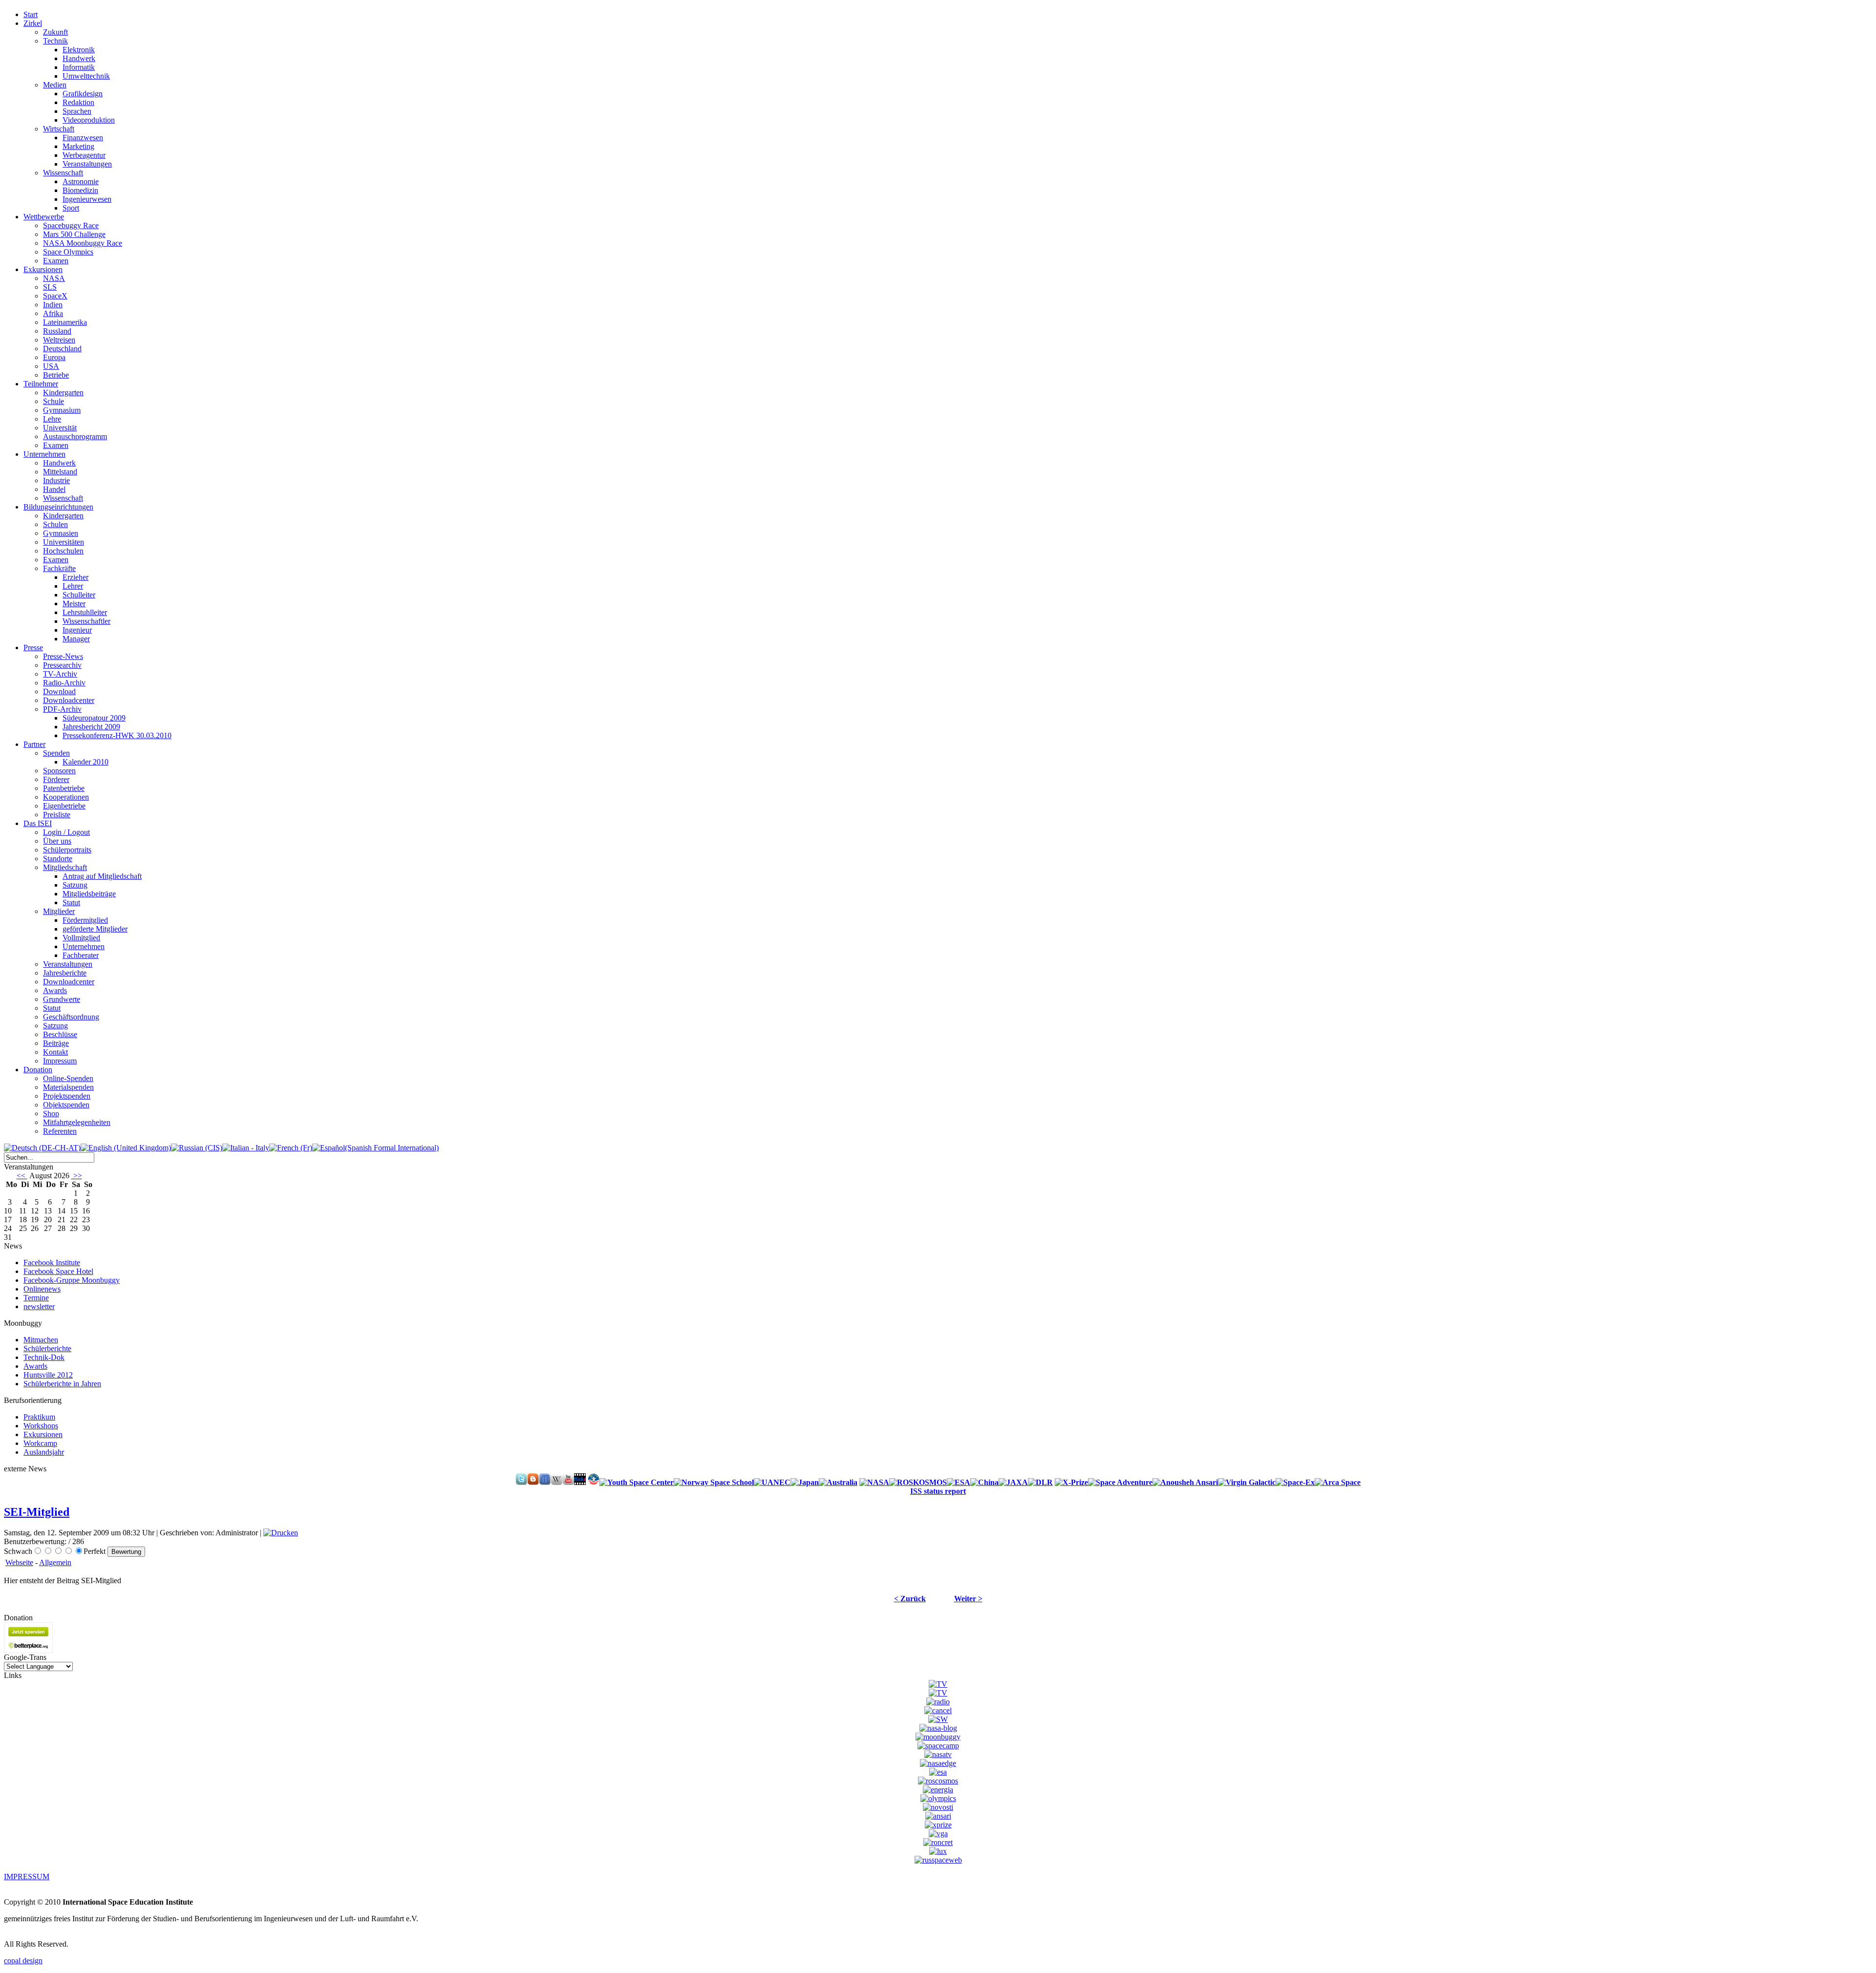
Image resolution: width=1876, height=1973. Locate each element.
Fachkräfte (59, 568)
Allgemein (55, 1562)
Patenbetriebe (64, 788)
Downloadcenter (69, 700)
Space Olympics (68, 252)
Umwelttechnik (86, 76)
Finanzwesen (83, 138)
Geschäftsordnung (71, 1017)
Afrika (53, 313)
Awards (55, 990)
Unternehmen (84, 946)
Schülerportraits (67, 850)
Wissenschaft (63, 173)
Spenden (56, 753)
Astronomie (81, 181)
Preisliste (57, 815)
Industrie (56, 480)
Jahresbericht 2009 (91, 727)
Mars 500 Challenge (74, 234)
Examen (56, 261)
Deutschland (62, 349)
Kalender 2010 (85, 762)
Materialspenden (68, 1087)
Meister (74, 604)
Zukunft (55, 32)
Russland (57, 331)
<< (22, 1176)
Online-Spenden (68, 1078)
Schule (53, 401)
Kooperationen (66, 797)
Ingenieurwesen (87, 199)
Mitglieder (59, 911)
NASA (54, 278)
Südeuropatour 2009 (94, 718)
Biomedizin (80, 190)
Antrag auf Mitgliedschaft (102, 876)
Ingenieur (77, 630)
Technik (55, 41)
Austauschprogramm (75, 436)
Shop (51, 1114)
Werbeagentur (84, 155)
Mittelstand (60, 472)
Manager (76, 639)
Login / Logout (66, 832)
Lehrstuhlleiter (85, 612)
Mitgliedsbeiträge (89, 894)
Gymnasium (62, 410)
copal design (23, 1961)
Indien (53, 305)
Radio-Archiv (64, 683)
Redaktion (78, 102)
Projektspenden (67, 1096)
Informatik (79, 67)
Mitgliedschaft (65, 867)
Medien (55, 85)
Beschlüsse (60, 1034)
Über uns (57, 841)
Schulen (55, 524)
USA (51, 366)
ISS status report (938, 1491)
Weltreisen (59, 340)
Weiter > (968, 1599)
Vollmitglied (81, 938)
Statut (71, 902)
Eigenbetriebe (64, 806)
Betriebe (56, 375)
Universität (60, 428)
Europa (54, 357)
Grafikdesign (83, 94)
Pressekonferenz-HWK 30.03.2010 (117, 735)
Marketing (78, 146)
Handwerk (79, 58)
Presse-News (63, 656)
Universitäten (64, 542)
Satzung (75, 885)
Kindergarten (63, 392)
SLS (50, 287)
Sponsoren (59, 771)
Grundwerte (62, 999)
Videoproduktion (89, 120)
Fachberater (81, 955)
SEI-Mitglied (37, 1512)
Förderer (56, 779)
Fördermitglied (85, 920)
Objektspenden (66, 1105)
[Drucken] (281, 1533)
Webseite (19, 1562)
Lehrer (73, 586)
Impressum (60, 1061)
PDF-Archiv (62, 709)
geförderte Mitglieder (95, 929)
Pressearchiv (62, 665)
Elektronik (79, 50)
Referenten (60, 1131)
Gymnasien (61, 533)
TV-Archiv (60, 674)
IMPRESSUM (27, 1877)
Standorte (58, 859)
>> (77, 1176)
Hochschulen (63, 551)
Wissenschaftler (86, 621)
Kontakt (55, 1052)
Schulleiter (79, 595)
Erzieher (75, 577)
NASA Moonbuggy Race (83, 243)
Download (59, 691)
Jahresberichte (65, 973)
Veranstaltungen (87, 164)
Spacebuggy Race (71, 225)
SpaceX (55, 296)
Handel (54, 489)
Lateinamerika (65, 322)
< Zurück (910, 1599)
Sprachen (77, 111)
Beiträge (56, 1043)
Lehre (52, 419)
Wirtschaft (59, 129)
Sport (71, 208)
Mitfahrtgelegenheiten (77, 1122)
